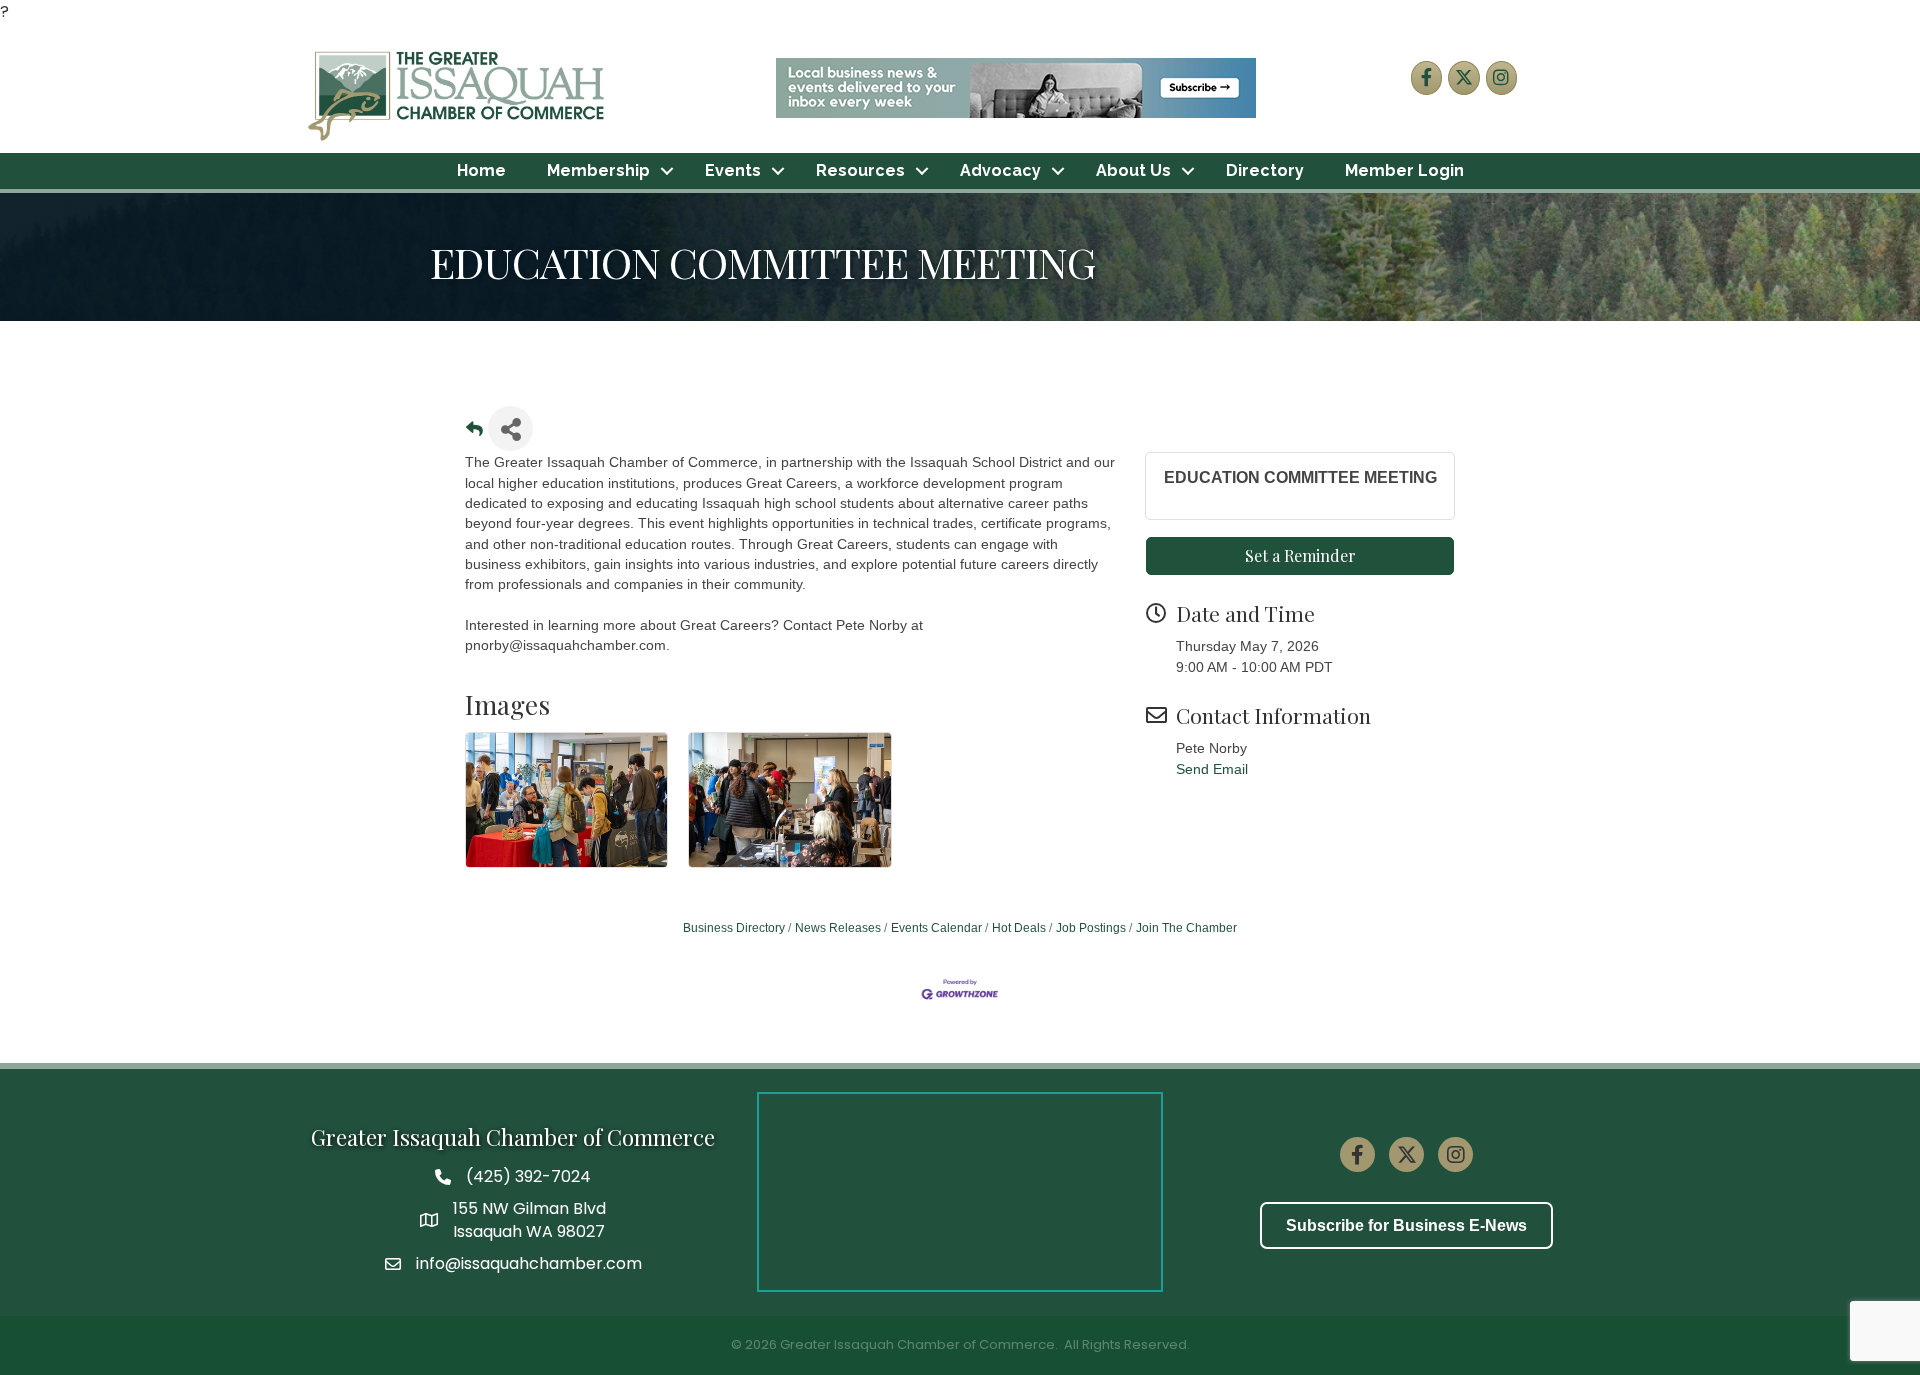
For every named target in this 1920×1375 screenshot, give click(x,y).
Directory (1265, 170)
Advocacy (1000, 170)
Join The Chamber (1186, 928)
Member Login (1404, 170)
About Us (1133, 170)
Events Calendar (936, 928)
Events (733, 170)
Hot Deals (1019, 928)
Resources (860, 170)
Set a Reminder (1300, 555)
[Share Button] (510, 428)
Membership (598, 170)
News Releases (838, 928)
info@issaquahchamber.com (529, 1263)
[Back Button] (474, 434)
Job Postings (1091, 928)
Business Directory (734, 928)
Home (481, 170)
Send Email (1212, 769)
